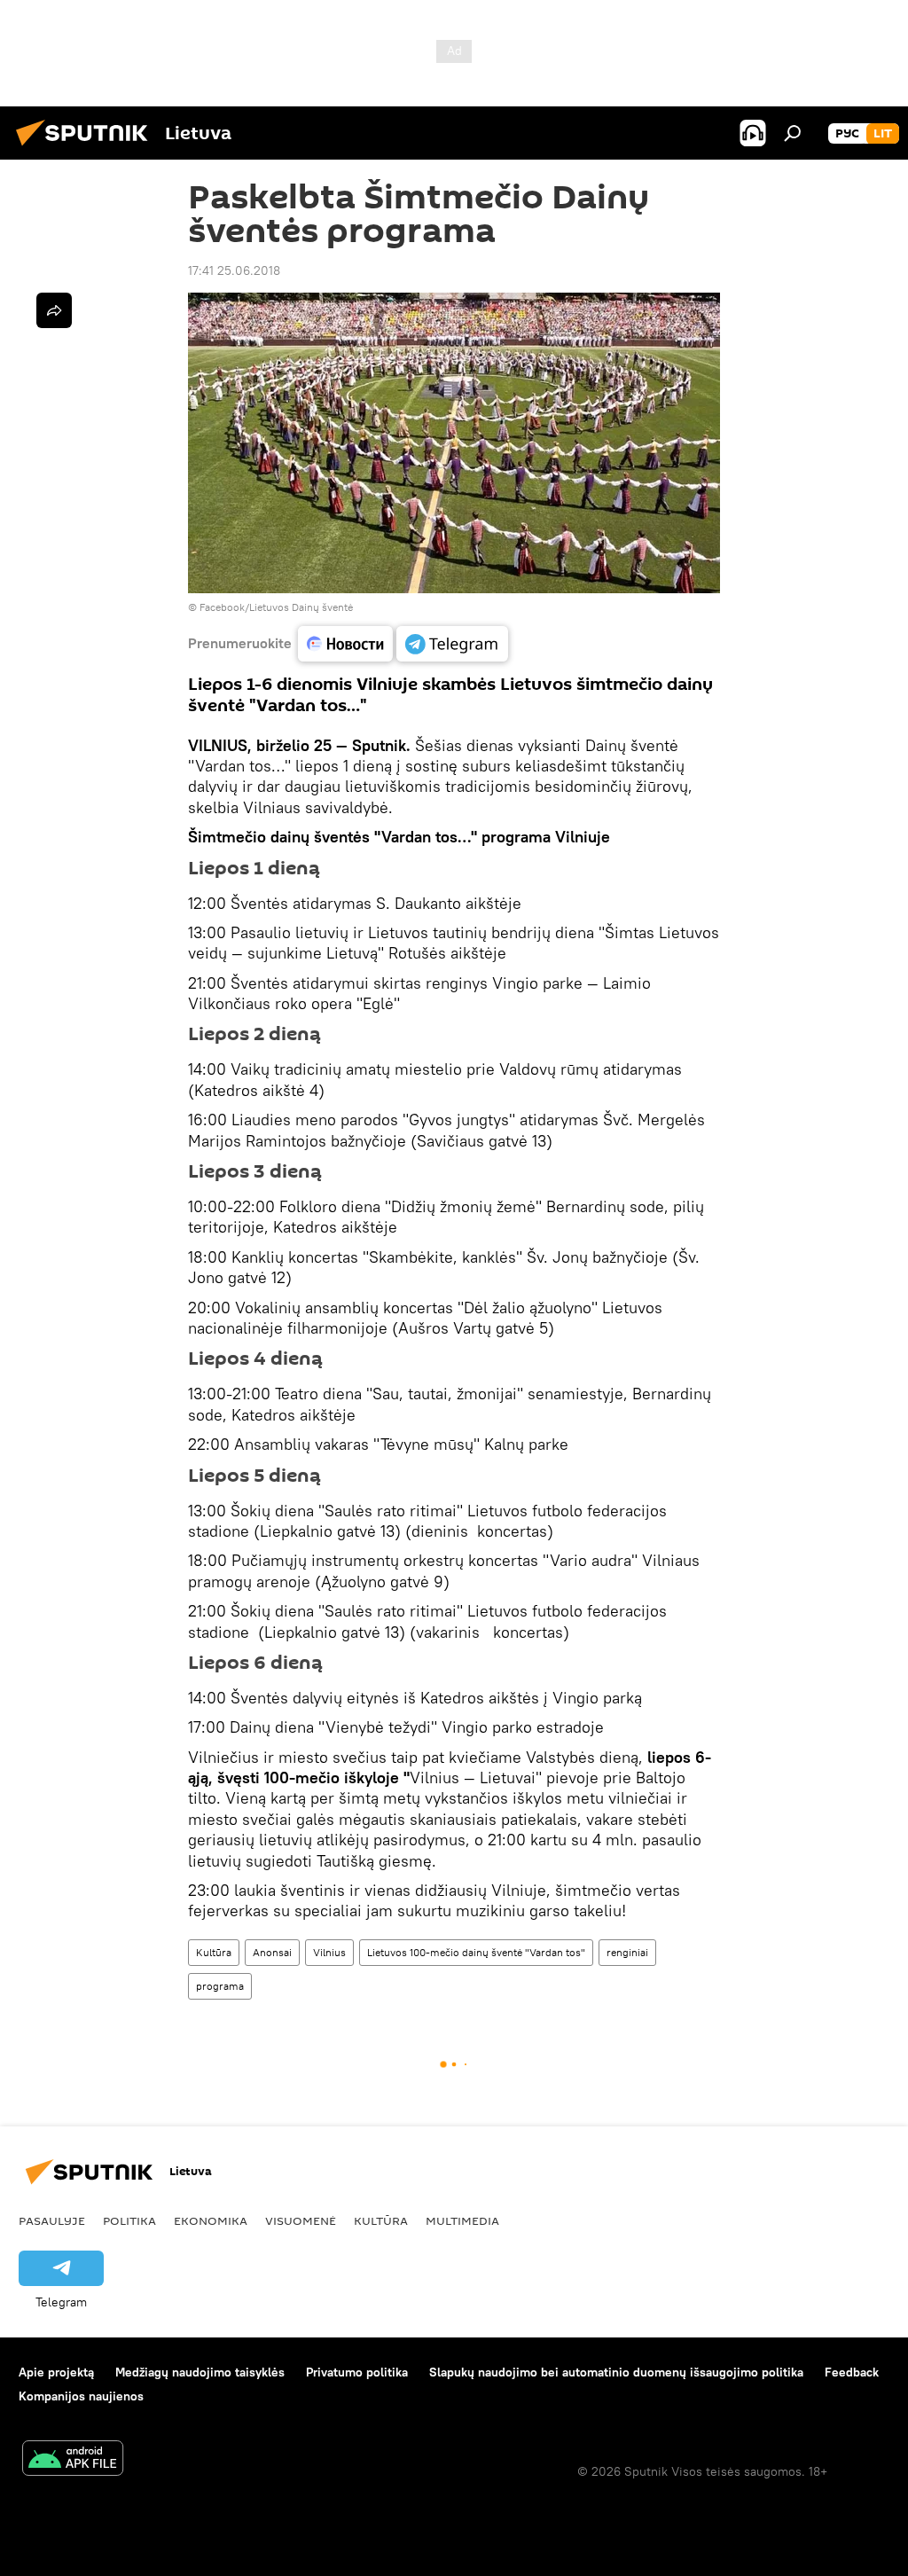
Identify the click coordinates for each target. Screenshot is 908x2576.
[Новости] (345, 644)
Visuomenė (301, 2220)
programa (220, 1986)
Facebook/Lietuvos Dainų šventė (276, 607)
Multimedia (462, 2220)
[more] (54, 310)
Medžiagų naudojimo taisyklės (200, 2372)
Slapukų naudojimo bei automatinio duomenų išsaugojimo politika (616, 2372)
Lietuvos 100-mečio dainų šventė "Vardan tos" (476, 1952)
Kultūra (214, 1952)
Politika (129, 2220)
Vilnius (329, 1952)
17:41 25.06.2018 (234, 270)
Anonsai (272, 1952)
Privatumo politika (357, 2372)
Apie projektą (56, 2372)
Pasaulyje (52, 2220)
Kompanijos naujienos (81, 2396)
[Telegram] (452, 644)
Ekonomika (211, 2220)
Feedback (852, 2372)
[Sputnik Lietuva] (87, 148)
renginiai (627, 1952)
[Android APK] (73, 2460)
